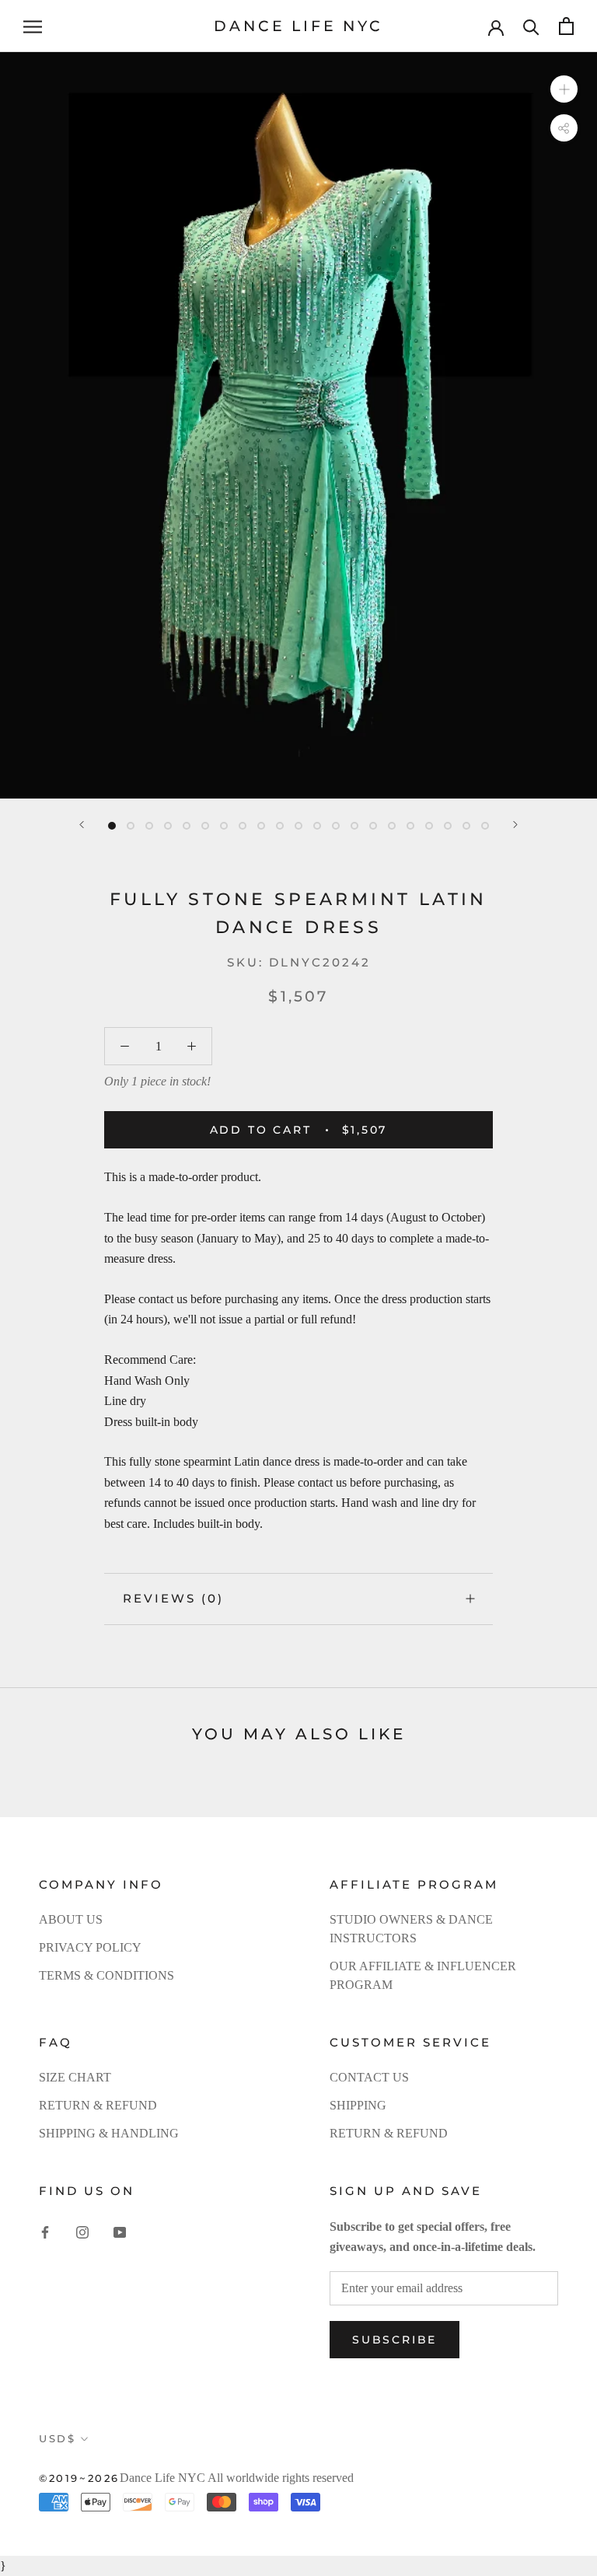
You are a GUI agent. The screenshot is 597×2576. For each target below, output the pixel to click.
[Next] (515, 825)
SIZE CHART (75, 2077)
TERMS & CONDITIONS (106, 1975)
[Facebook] (45, 2232)
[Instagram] (82, 2232)
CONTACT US (369, 2077)
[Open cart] (566, 26)
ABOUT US (71, 1919)
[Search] (531, 26)
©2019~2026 (79, 2478)
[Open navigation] (33, 26)
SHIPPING (358, 2105)
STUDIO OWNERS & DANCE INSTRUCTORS (411, 1929)
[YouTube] (120, 2232)
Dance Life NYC (162, 2478)
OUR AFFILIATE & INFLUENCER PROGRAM (423, 1975)
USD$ (57, 2438)
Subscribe (395, 2340)
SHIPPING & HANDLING (109, 2133)
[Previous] (82, 825)
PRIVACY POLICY (90, 1947)
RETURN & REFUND (98, 2105)
